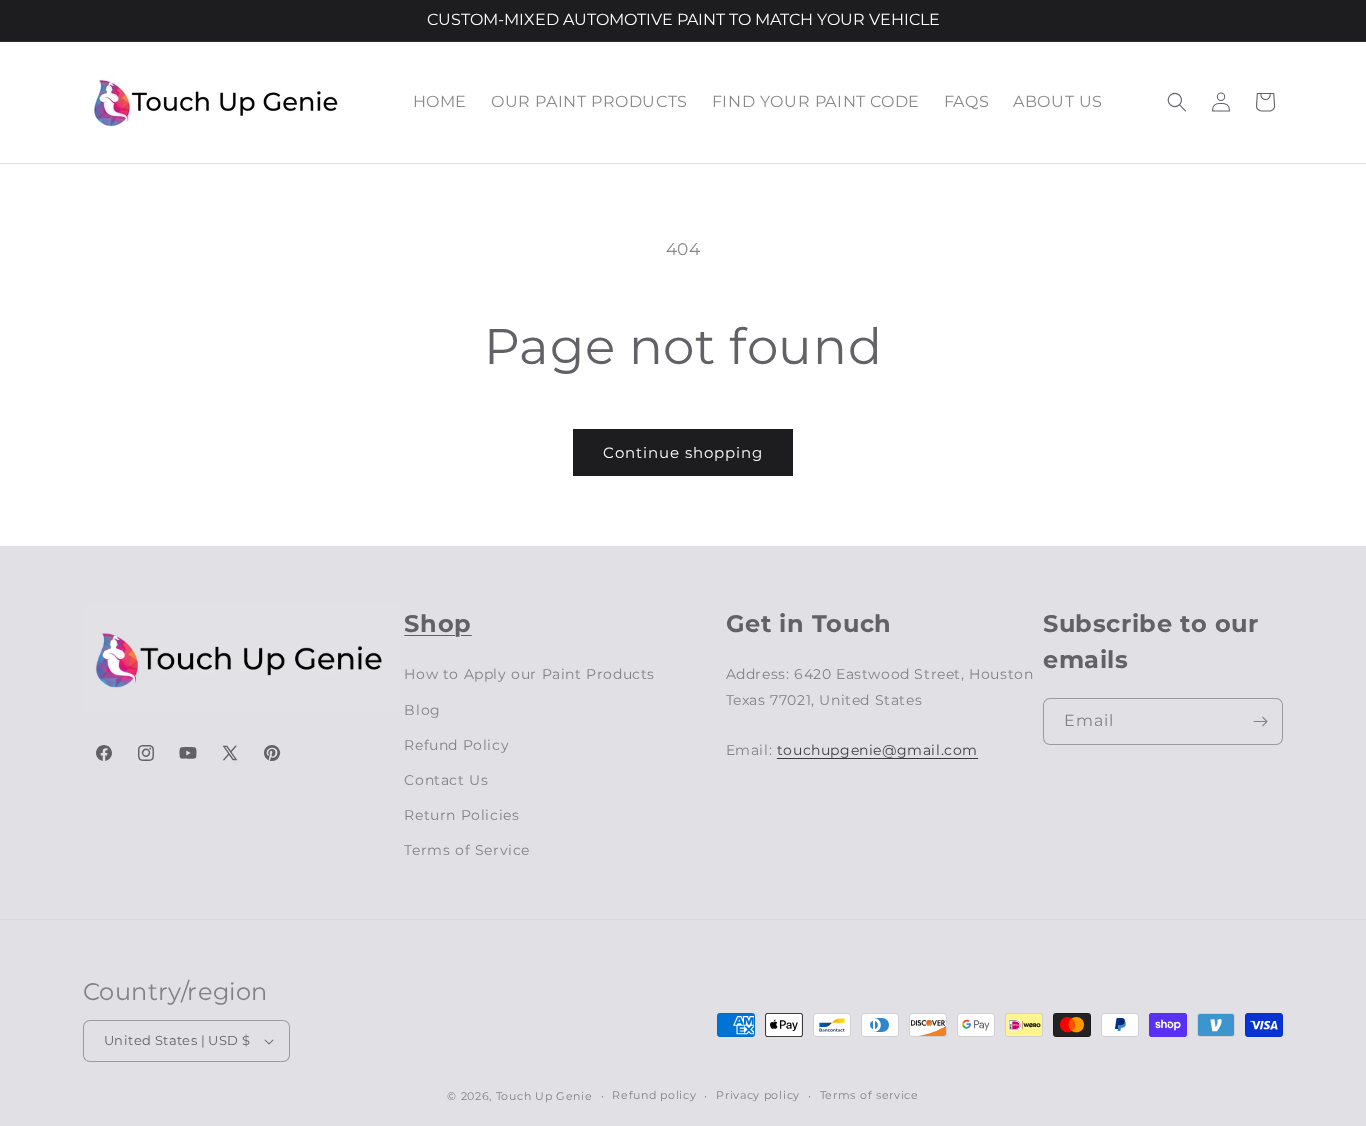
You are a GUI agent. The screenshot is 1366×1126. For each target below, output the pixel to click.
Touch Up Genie (544, 1096)
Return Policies (461, 815)
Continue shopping (683, 452)
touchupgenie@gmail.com (877, 750)
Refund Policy (456, 745)
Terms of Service (467, 850)
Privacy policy (758, 1095)
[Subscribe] (1260, 721)
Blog (422, 710)
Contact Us (446, 780)
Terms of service (869, 1095)
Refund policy (654, 1095)
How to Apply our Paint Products (529, 674)
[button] (1177, 102)
